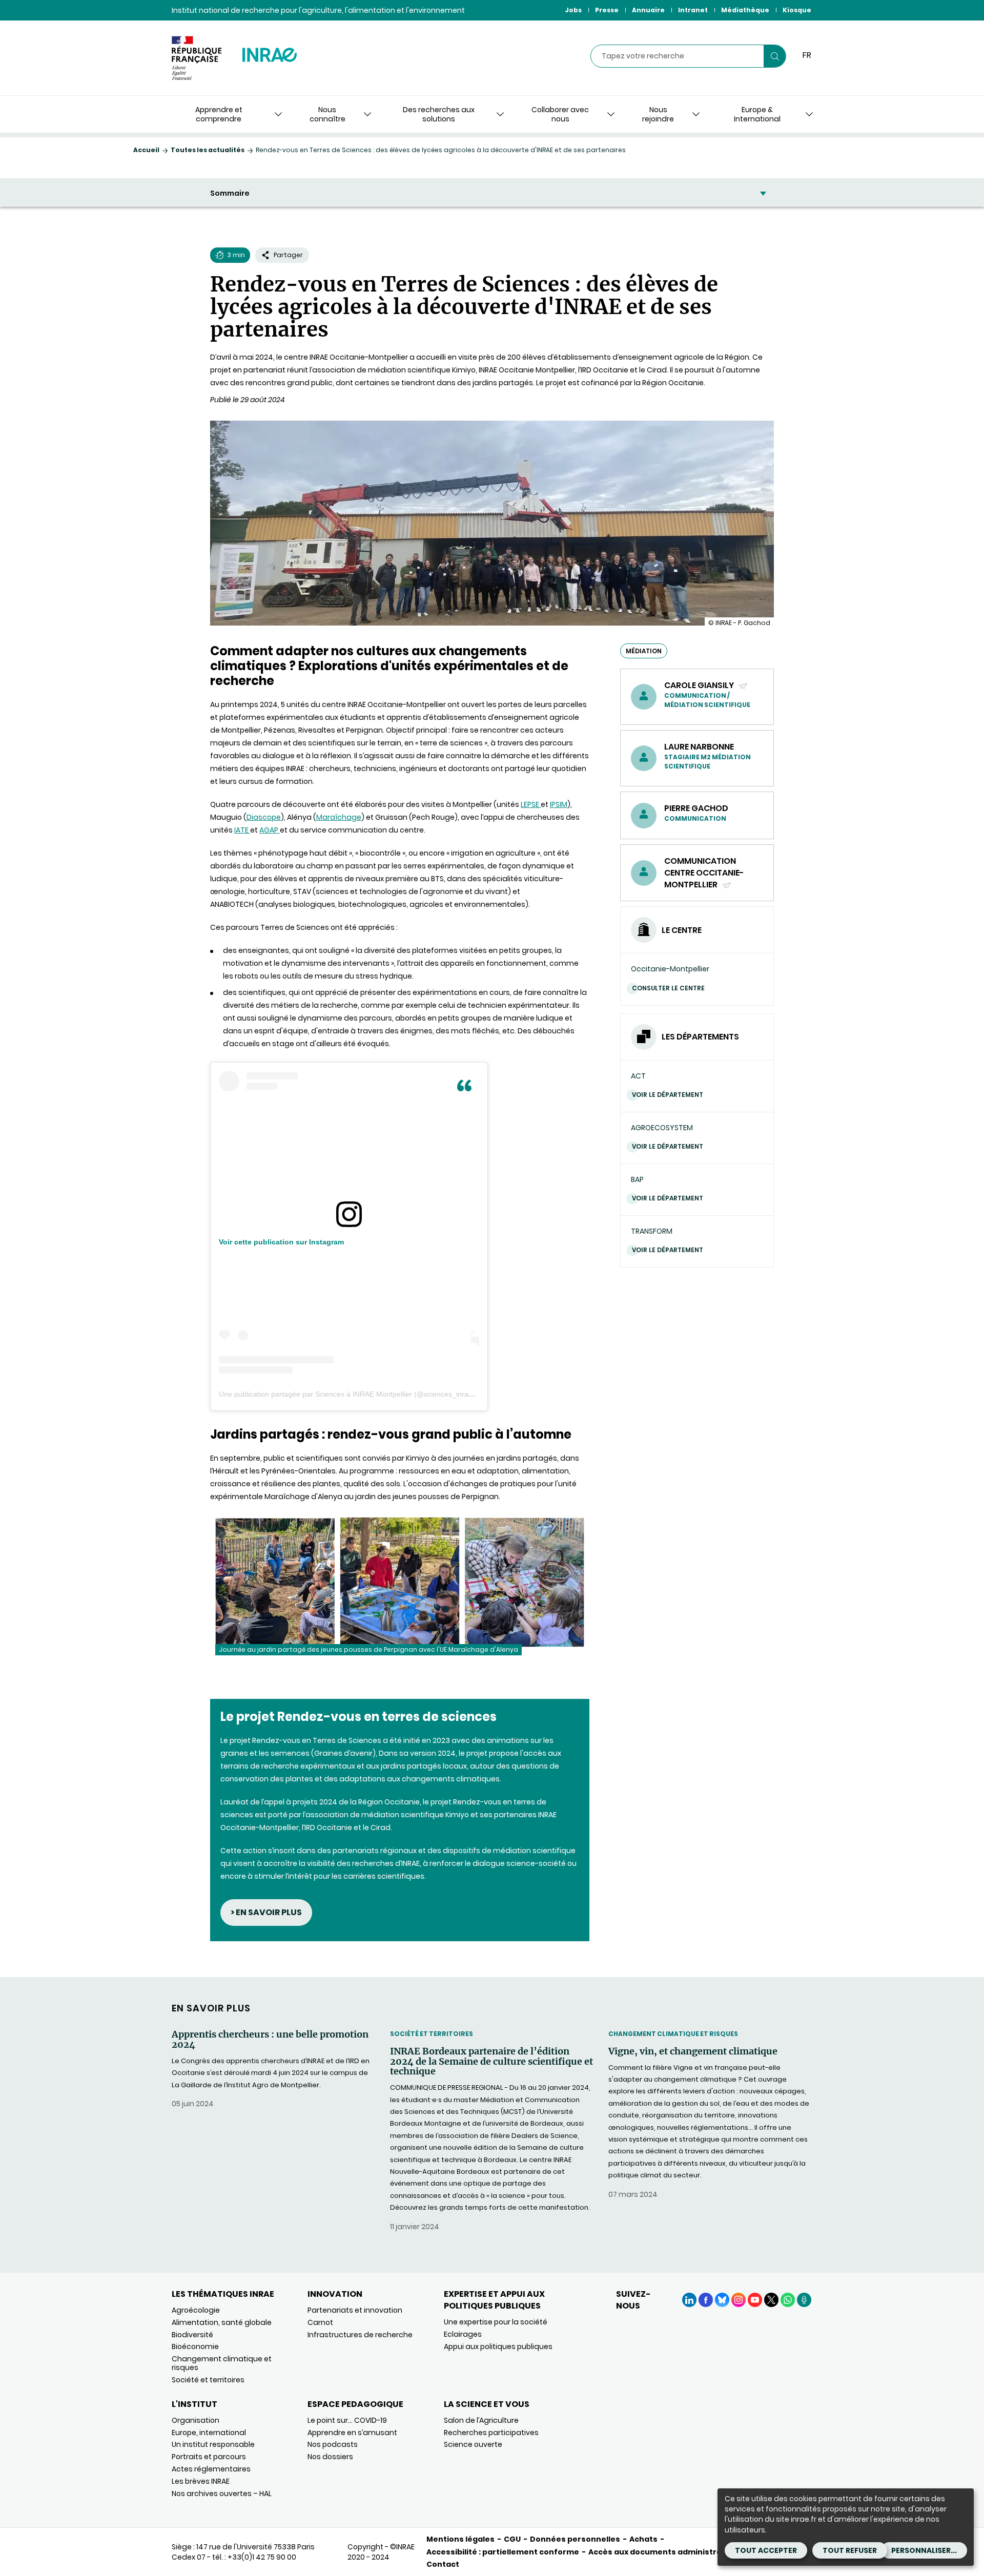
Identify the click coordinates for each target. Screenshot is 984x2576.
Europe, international (209, 2433)
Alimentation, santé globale (222, 2322)
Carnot (320, 2322)
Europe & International (757, 114)
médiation (644, 651)
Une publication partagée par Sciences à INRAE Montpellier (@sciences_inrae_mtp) (355, 1394)
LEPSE (531, 804)
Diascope (264, 817)
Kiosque (797, 10)
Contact (443, 2564)
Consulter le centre (668, 988)
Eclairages (463, 2334)
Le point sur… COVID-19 (347, 2420)
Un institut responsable (213, 2444)
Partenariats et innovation (355, 2310)
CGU (512, 2539)
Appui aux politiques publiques (498, 2346)
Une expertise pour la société (496, 2322)
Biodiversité (192, 2335)
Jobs (573, 10)
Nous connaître (327, 114)
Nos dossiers (330, 2457)
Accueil (146, 150)
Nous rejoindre (658, 114)
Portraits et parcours (209, 2457)
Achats (643, 2539)
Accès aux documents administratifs (662, 2552)
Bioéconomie (195, 2346)
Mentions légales (460, 2539)
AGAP (270, 830)
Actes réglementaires (211, 2469)
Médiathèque (745, 10)
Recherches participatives (491, 2433)
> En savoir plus (266, 1912)
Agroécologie (196, 2310)
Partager (288, 255)
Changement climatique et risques (673, 2034)
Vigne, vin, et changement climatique (693, 2051)
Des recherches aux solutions (439, 114)
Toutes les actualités (208, 150)
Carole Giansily (700, 685)
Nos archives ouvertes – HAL (222, 2494)
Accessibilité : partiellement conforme (503, 2552)
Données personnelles (575, 2539)
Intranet (693, 10)
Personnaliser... (924, 2550)
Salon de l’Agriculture (481, 2420)
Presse (607, 10)
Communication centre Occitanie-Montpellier (704, 873)
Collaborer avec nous (560, 114)
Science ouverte (473, 2444)
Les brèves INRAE (201, 2481)
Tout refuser (850, 2550)
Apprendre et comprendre (219, 114)
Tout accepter (766, 2550)
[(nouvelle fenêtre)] (349, 1224)
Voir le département (668, 1095)
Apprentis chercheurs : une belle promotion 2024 (270, 2040)
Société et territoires (432, 2034)
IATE (242, 830)
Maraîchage (339, 817)
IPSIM (559, 804)
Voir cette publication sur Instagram (281, 1242)
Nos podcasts (333, 2444)
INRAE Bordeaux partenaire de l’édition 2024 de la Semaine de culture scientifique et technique (491, 2061)
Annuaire (648, 10)
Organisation (196, 2420)
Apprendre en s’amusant (352, 2433)
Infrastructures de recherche (360, 2335)
